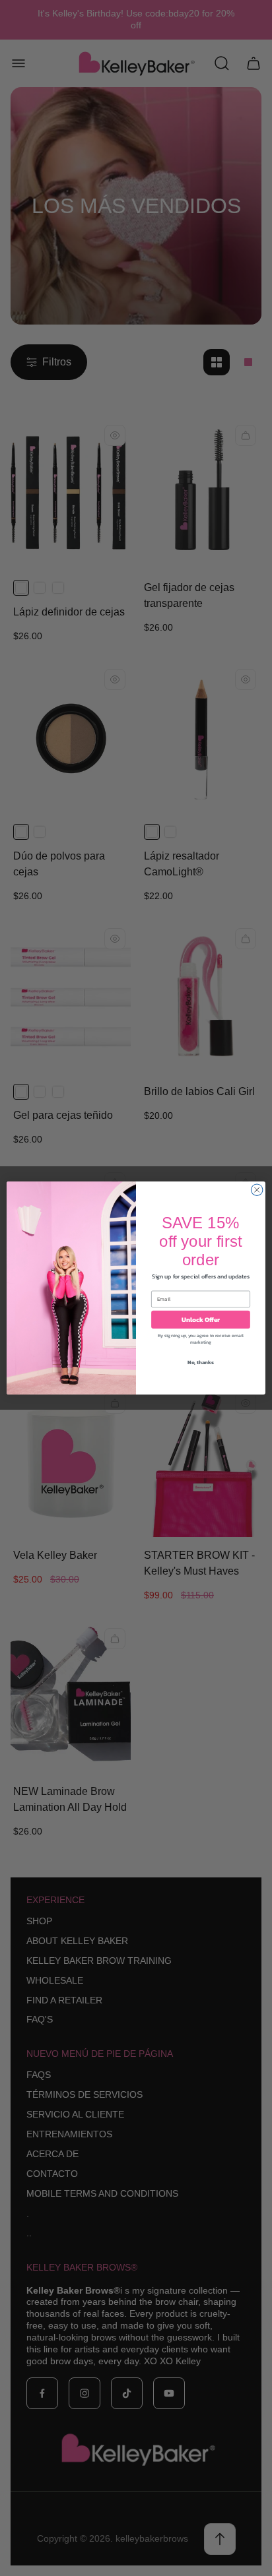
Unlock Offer (201, 1320)
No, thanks (201, 1362)
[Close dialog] (257, 1190)
